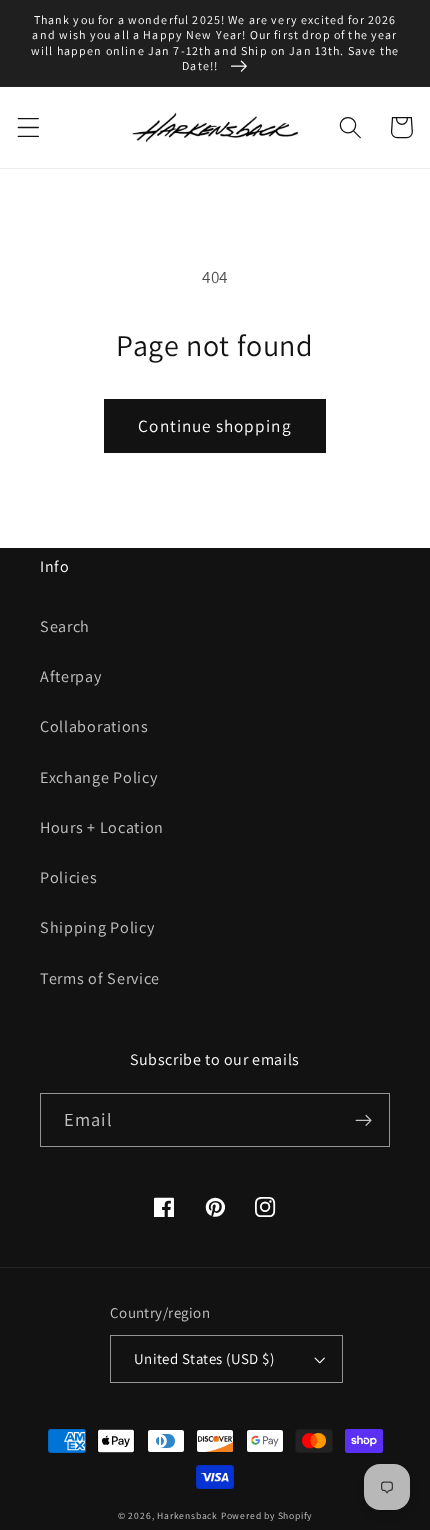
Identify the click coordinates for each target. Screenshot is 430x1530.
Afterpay (71, 676)
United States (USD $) (204, 1358)
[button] (28, 127)
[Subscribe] (363, 1120)
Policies (69, 877)
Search (65, 626)
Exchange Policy (98, 777)
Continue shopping (215, 425)
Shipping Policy (97, 927)
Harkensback (187, 1515)
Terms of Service (100, 978)
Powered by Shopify (267, 1515)
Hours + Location (102, 827)
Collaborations (94, 726)
